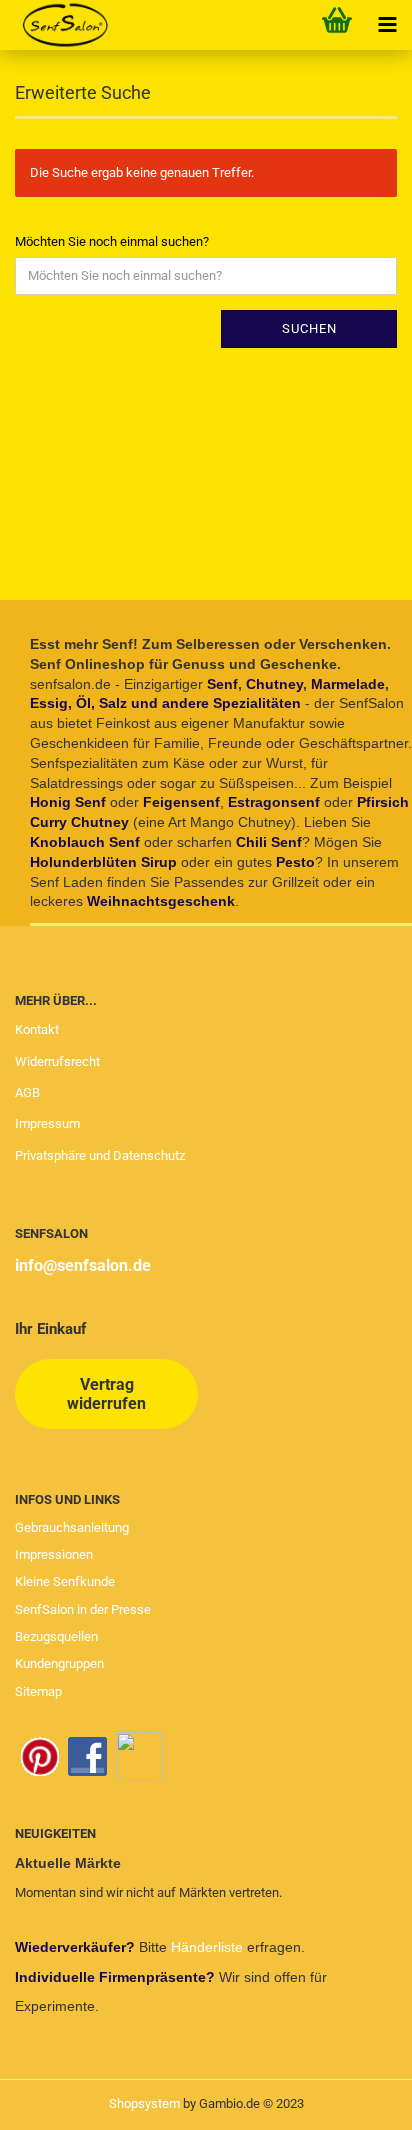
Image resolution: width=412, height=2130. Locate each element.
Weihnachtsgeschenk (161, 901)
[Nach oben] (357, 2100)
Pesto (295, 862)
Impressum (47, 1123)
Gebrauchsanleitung (72, 1527)
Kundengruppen (59, 1663)
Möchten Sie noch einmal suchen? (112, 241)
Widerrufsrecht (57, 1061)
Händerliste (209, 1947)
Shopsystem (144, 2103)
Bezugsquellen (56, 1636)
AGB (27, 1092)
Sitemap (38, 1691)
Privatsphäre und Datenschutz (100, 1155)
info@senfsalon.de (83, 1265)
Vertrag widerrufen (106, 1394)
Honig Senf (68, 802)
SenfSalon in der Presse (83, 1609)
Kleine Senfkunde (65, 1581)
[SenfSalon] (57, 25)
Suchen (309, 328)
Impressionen (54, 1554)
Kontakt (37, 1029)
